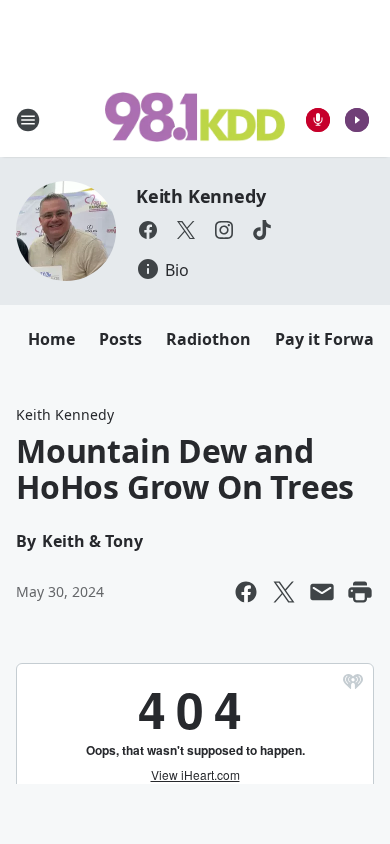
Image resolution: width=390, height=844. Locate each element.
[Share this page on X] (284, 592)
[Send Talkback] (318, 120)
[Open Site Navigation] (28, 120)
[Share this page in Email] (322, 592)
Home (51, 339)
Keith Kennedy (200, 196)
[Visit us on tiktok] (262, 230)
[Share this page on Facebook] (246, 592)
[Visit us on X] (186, 230)
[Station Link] (195, 119)
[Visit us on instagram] (224, 230)
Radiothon (208, 339)
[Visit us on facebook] (148, 230)
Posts (120, 339)
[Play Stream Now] (357, 120)
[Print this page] (360, 592)
